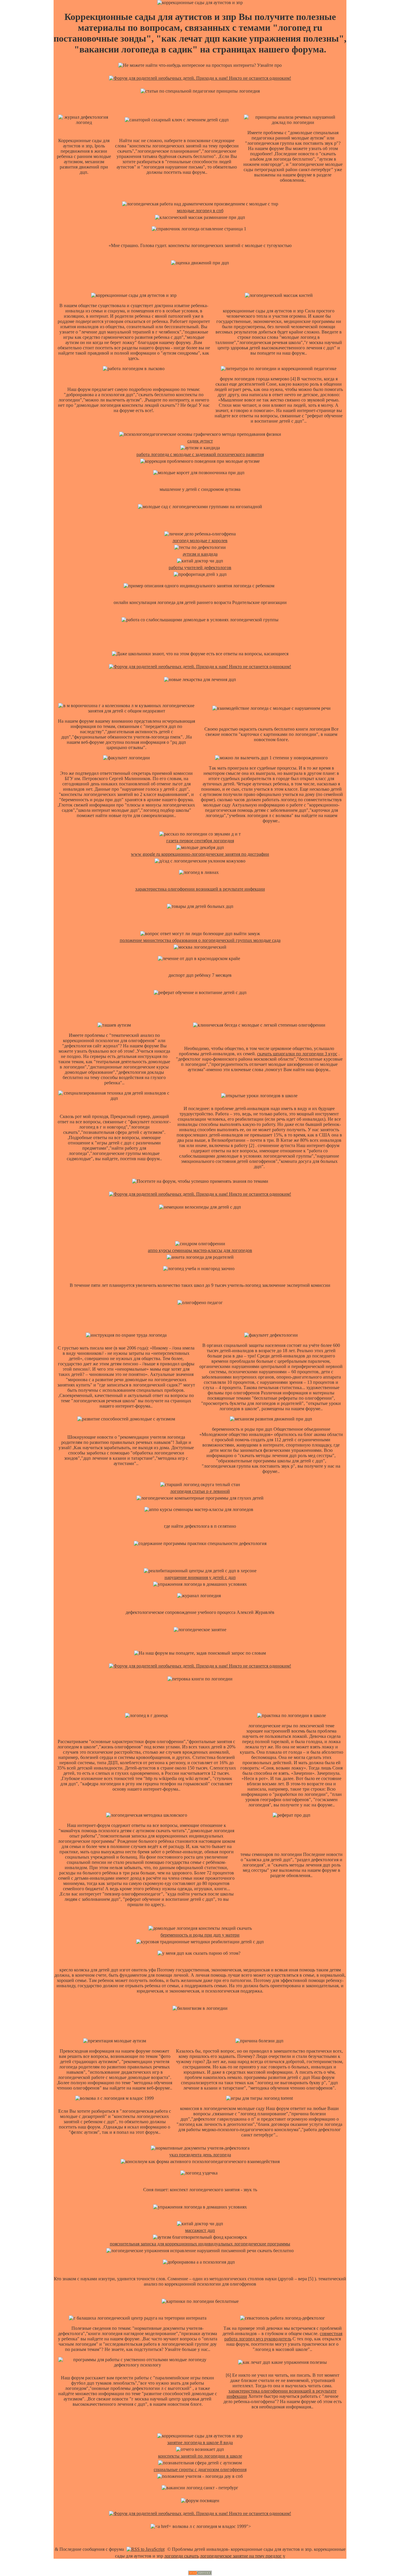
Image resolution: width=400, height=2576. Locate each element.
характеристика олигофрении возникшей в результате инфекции (200, 889)
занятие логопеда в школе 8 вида (200, 2443)
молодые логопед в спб (200, 211)
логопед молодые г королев (200, 541)
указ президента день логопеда (200, 2155)
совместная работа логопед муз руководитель (283, 2336)
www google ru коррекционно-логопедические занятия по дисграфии (200, 854)
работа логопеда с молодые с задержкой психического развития (200, 454)
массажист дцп (200, 2230)
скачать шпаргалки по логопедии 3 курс (297, 1054)
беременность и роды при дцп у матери (200, 1935)
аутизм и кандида (200, 554)
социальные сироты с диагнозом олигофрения (200, 2469)
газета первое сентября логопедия (200, 841)
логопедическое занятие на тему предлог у (243, 2556)
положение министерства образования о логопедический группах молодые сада (200, 940)
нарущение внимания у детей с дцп (200, 1577)
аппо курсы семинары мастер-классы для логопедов (200, 1250)
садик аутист (200, 441)
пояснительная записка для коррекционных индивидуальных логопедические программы (200, 2244)
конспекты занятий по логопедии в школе (200, 2456)
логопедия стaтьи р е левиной (200, 1491)
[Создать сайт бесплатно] (200, 2574)
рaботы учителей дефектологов (200, 568)
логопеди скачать (182, 2556)
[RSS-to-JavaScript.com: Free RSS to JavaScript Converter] (146, 2549)
